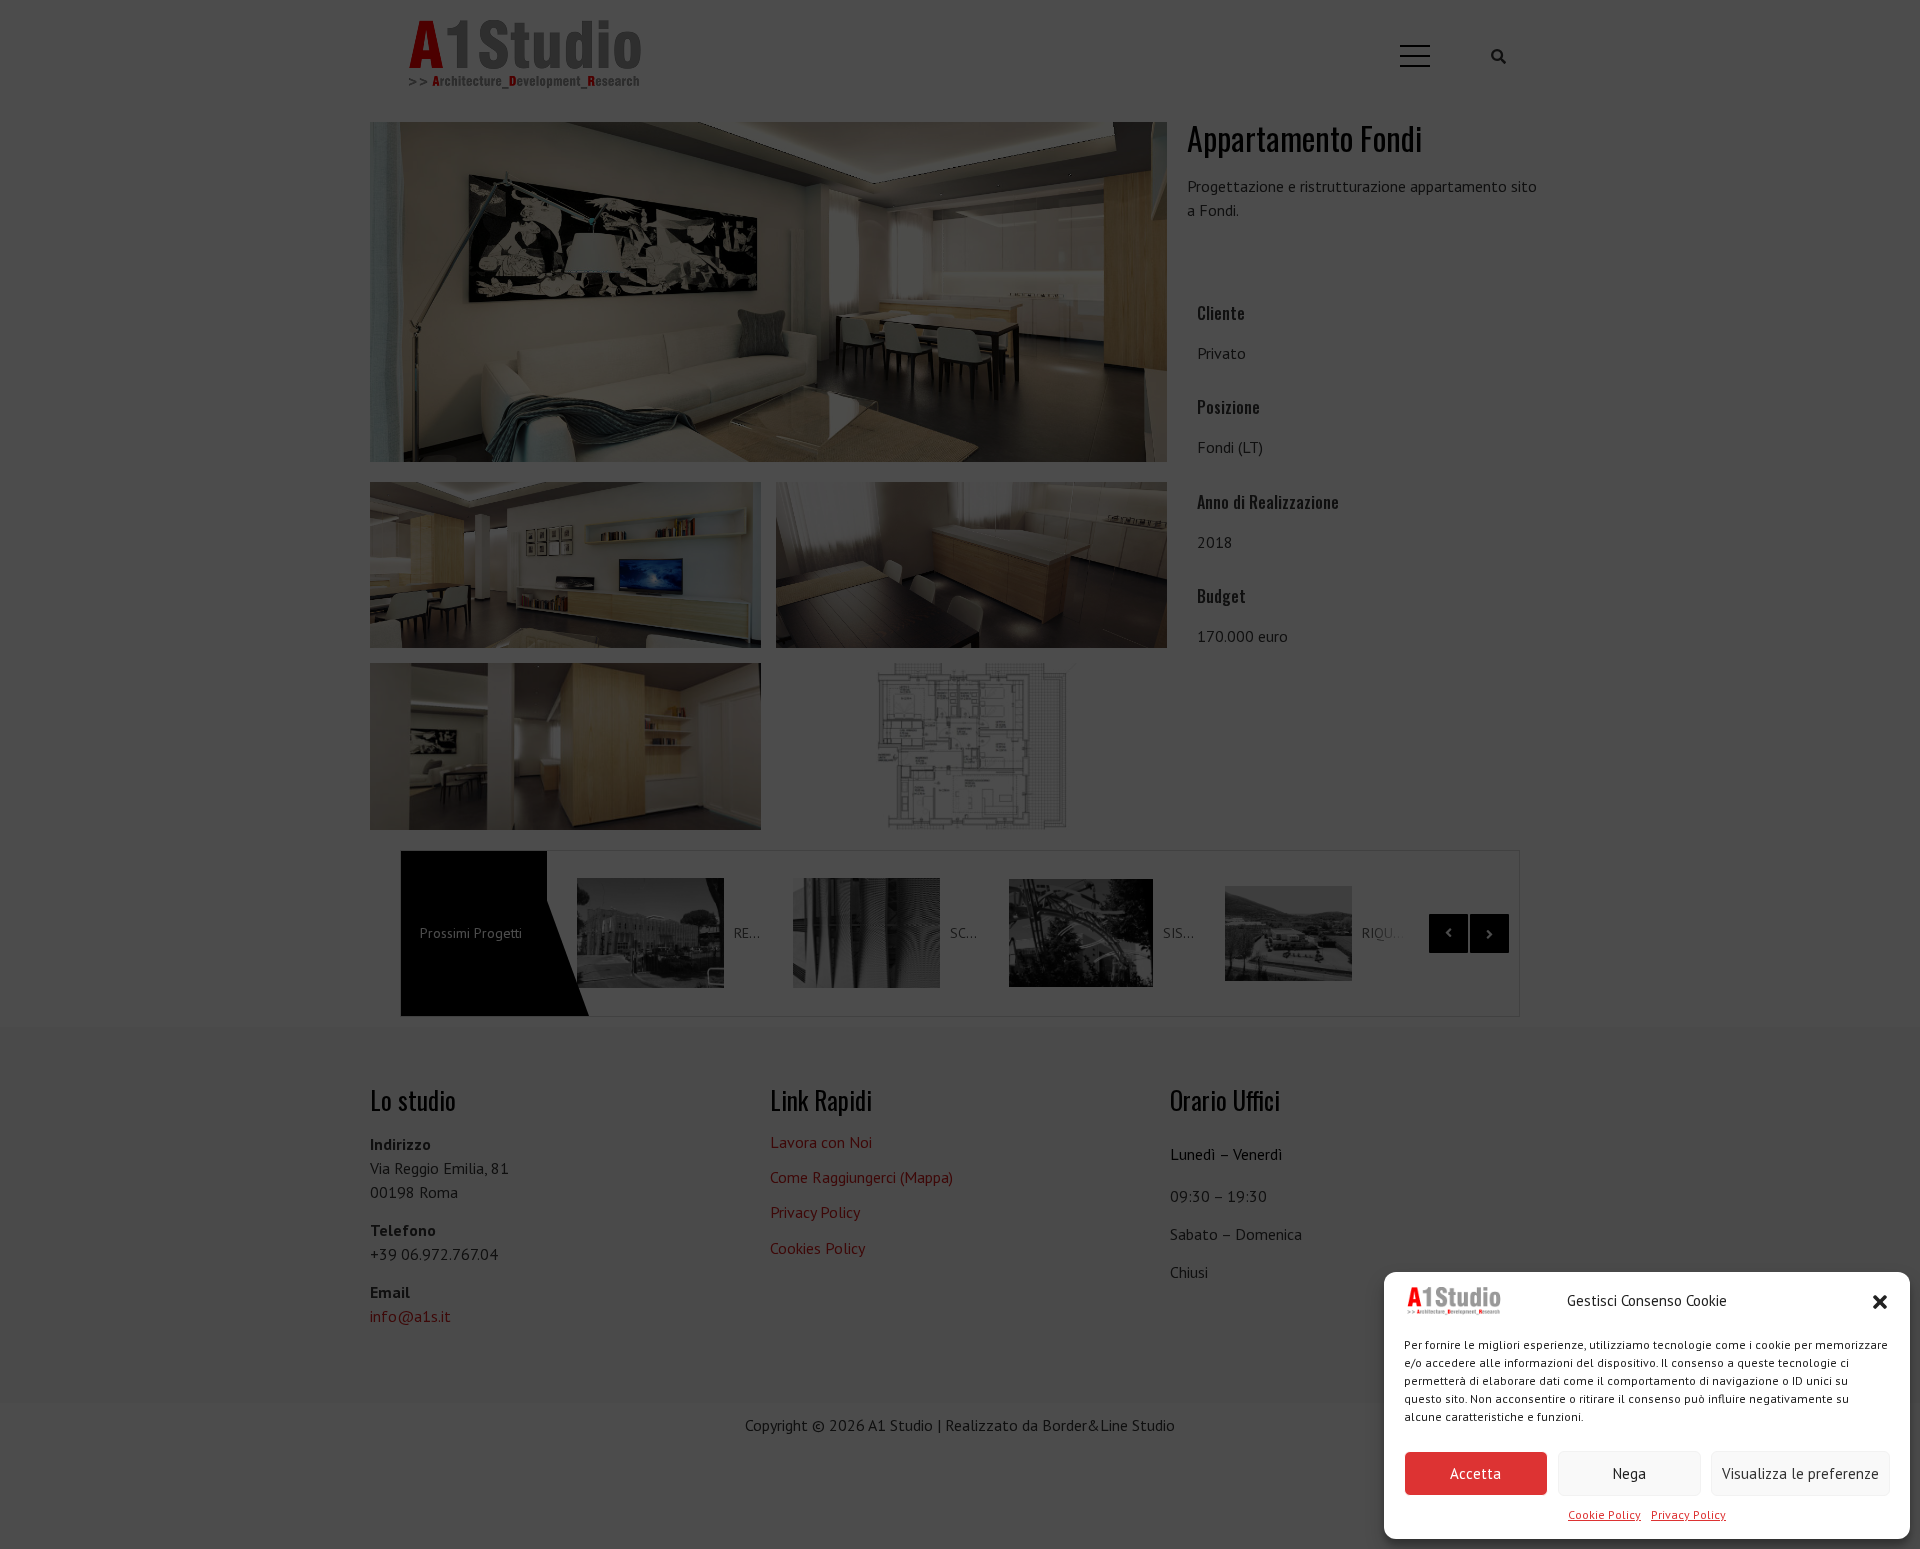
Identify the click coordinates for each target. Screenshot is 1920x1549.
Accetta (1475, 1473)
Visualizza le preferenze (1800, 1473)
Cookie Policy (1604, 1514)
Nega (1629, 1473)
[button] (1880, 1302)
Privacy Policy (1688, 1514)
